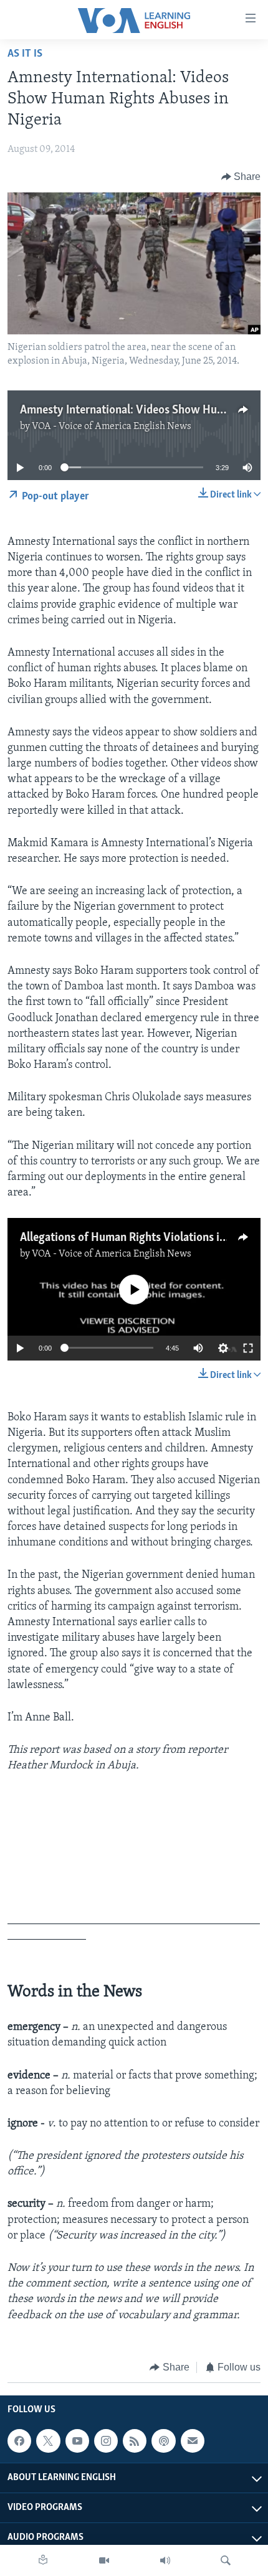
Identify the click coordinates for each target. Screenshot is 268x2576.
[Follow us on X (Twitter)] (48, 2441)
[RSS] (135, 2441)
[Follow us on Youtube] (77, 2441)
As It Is (25, 54)
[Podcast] (163, 2441)
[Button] (241, 177)
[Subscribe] (193, 2441)
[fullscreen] (248, 1348)
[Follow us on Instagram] (106, 2441)
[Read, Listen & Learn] (43, 2560)
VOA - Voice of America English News (112, 427)
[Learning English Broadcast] (165, 2560)
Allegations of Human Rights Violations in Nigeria (142, 1238)
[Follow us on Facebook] (19, 2441)
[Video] (104, 2560)
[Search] (226, 2560)
